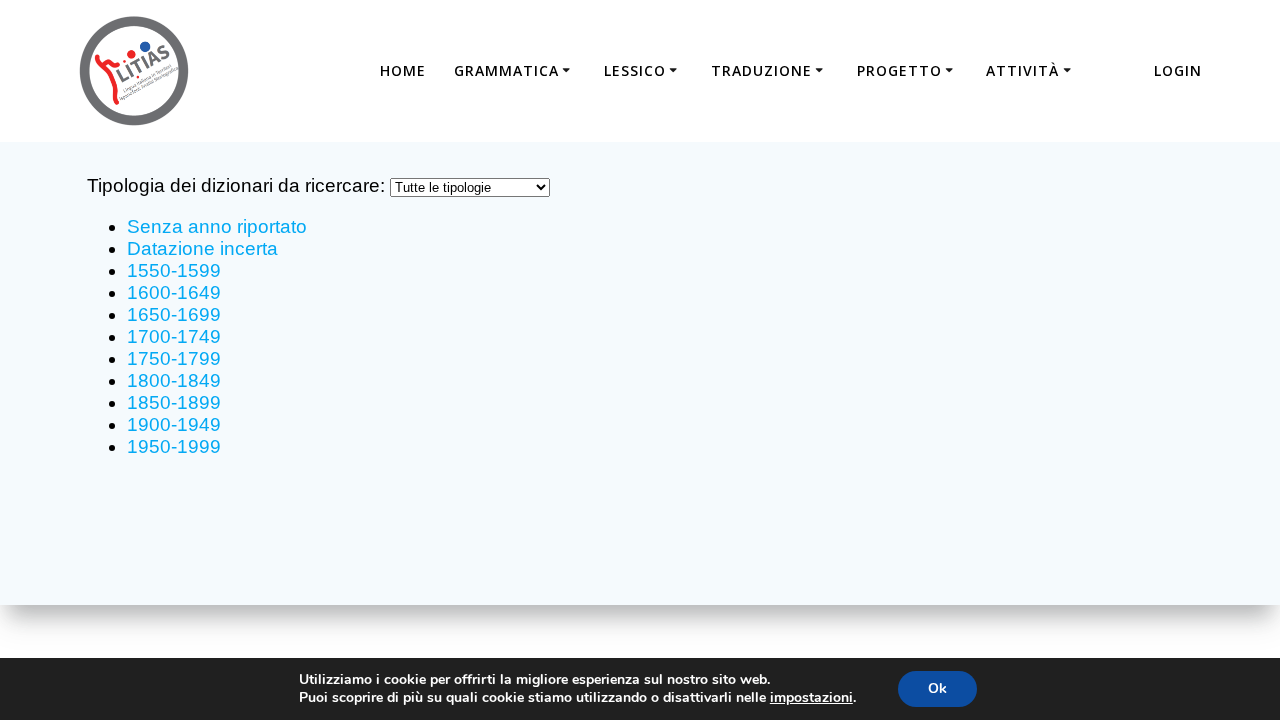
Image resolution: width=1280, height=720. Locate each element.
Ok (937, 688)
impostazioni (811, 698)
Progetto (899, 70)
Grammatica (506, 70)
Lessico (635, 70)
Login (1178, 70)
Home (403, 70)
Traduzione (761, 70)
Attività (1022, 70)
